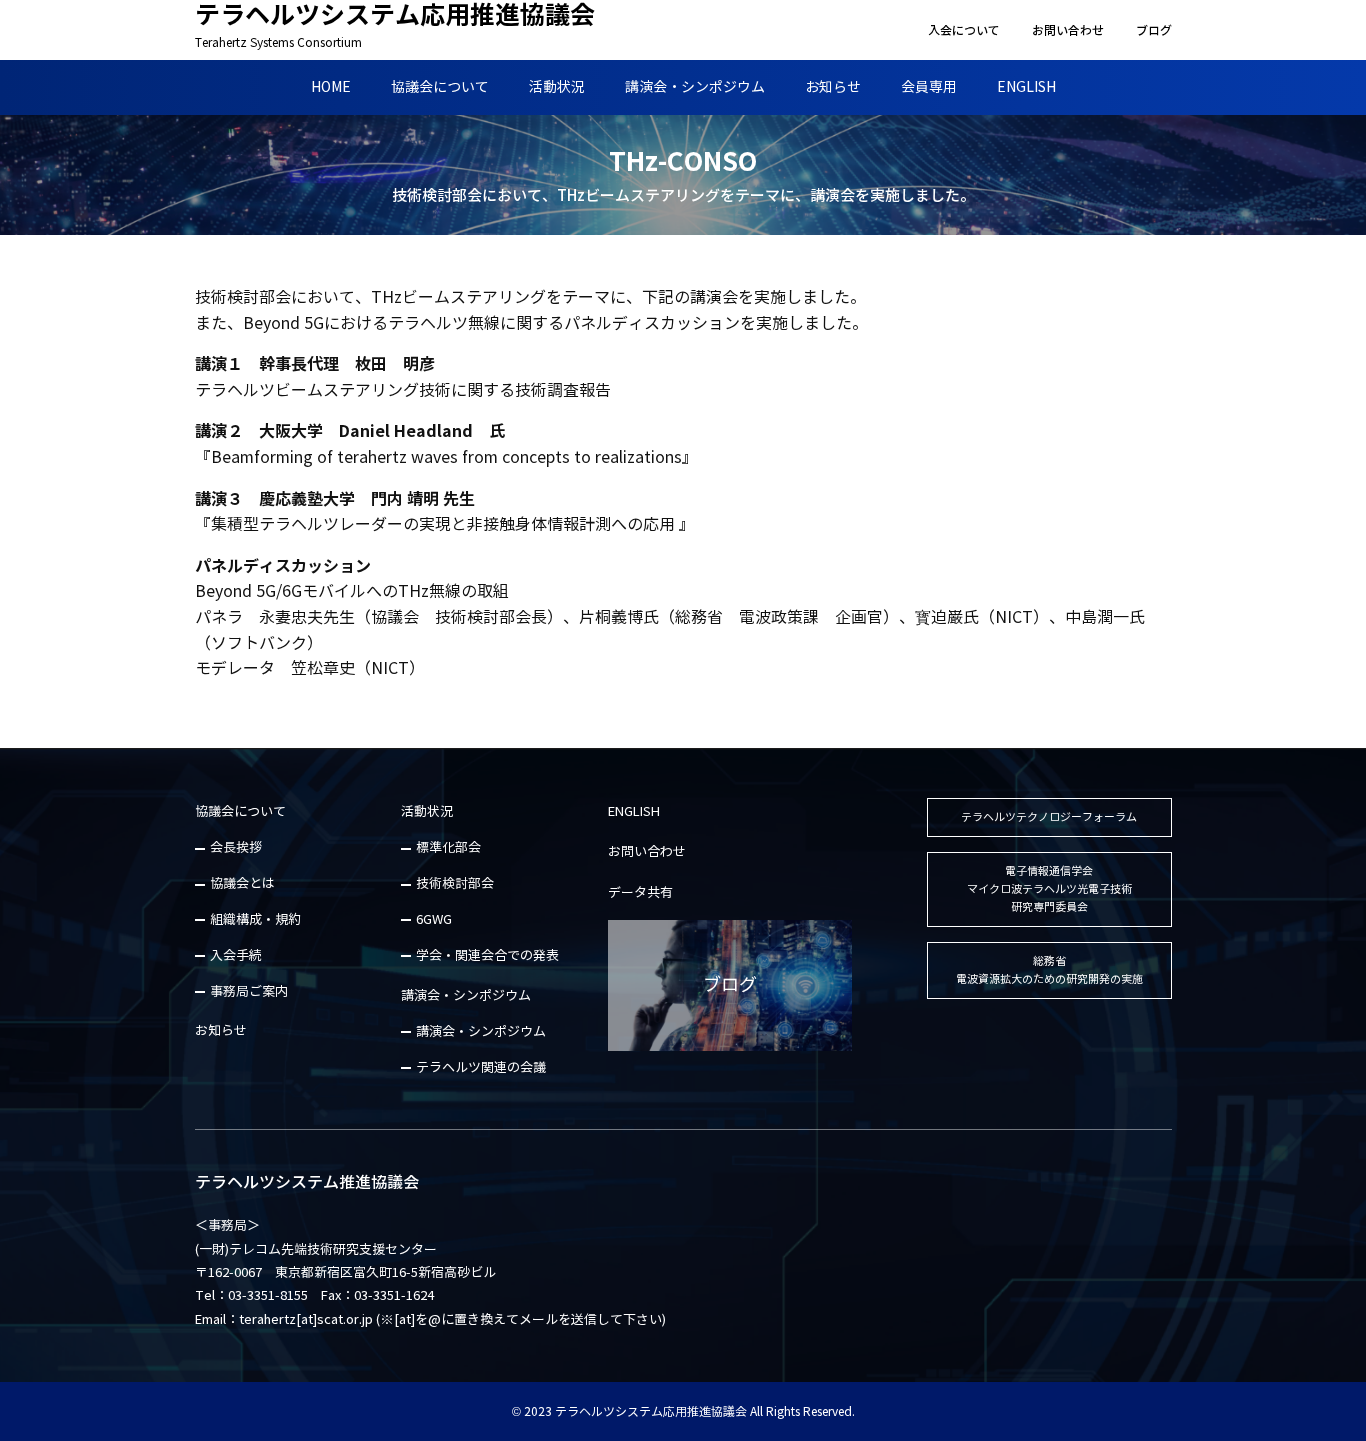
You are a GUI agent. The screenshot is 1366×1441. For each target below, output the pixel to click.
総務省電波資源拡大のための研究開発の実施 (1049, 970)
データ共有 (640, 893)
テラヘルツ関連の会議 (481, 1068)
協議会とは (242, 884)
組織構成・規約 (255, 920)
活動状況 (557, 87)
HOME (331, 87)
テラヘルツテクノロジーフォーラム (1049, 817)
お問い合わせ (1068, 30)
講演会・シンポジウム (695, 87)
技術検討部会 (455, 884)
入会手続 (236, 956)
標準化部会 (448, 848)
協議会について (440, 87)
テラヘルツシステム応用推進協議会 (395, 25)
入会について (964, 30)
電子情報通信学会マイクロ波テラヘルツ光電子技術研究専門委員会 (1049, 888)
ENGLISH (1026, 87)
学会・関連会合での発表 (487, 956)
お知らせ (833, 87)
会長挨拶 (236, 848)
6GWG (434, 920)
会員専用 (929, 87)
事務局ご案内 (249, 992)
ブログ (1154, 30)
